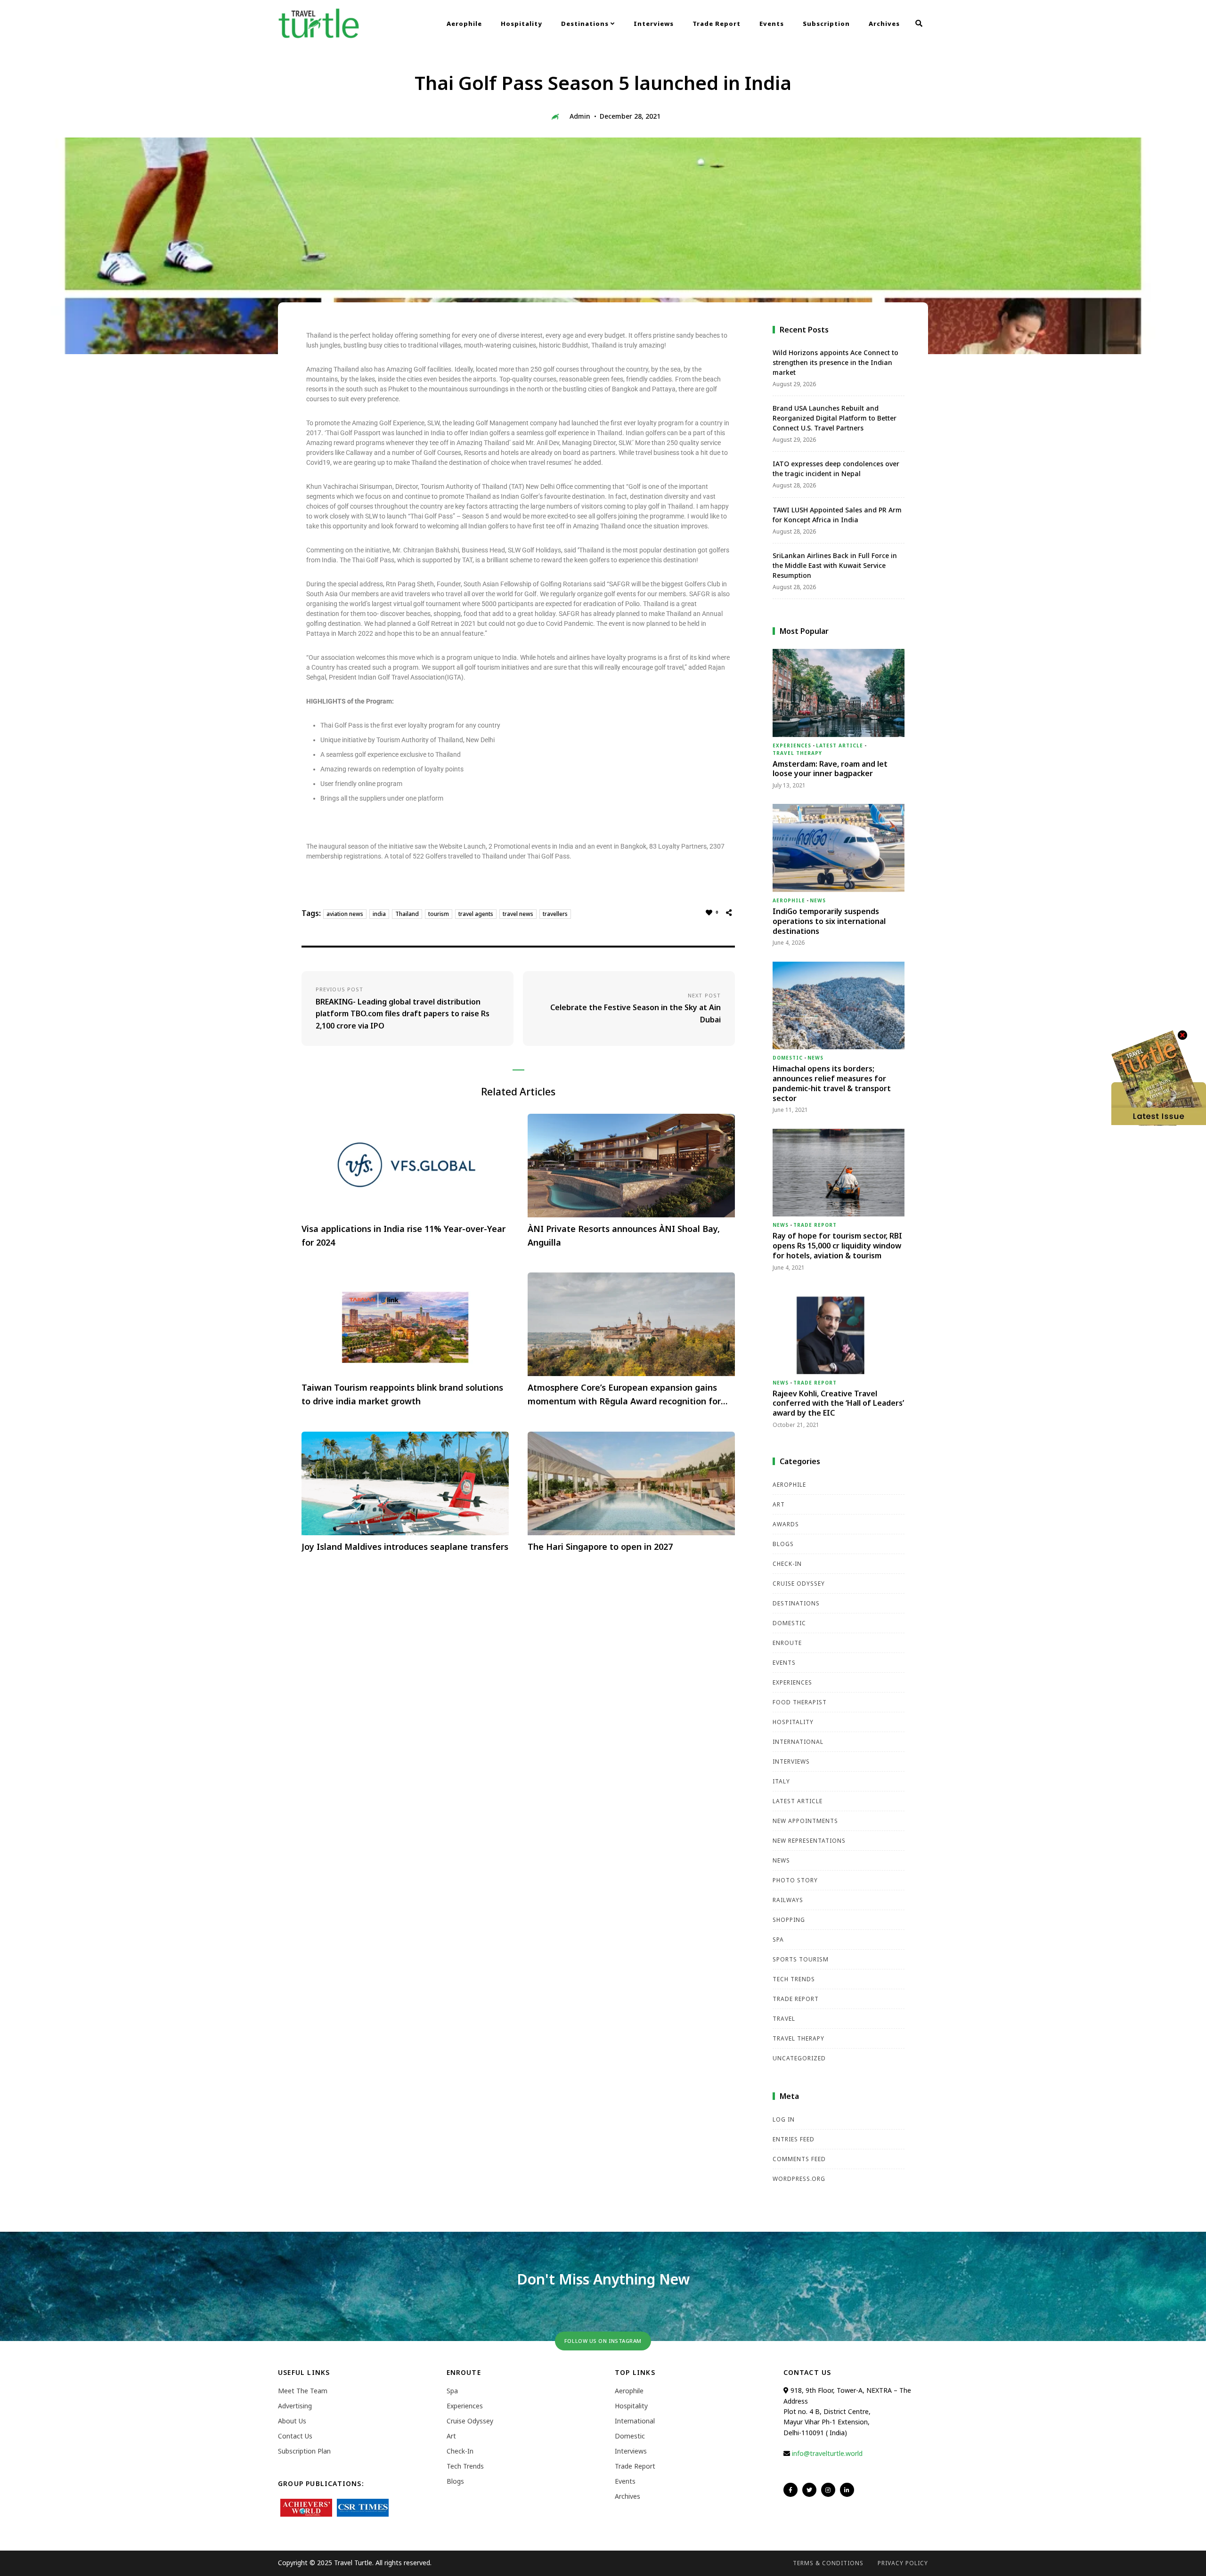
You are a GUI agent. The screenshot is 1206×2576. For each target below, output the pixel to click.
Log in (784, 2119)
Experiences (792, 745)
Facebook (790, 2490)
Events (772, 24)
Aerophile (464, 24)
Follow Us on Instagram (603, 2341)
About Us (292, 2421)
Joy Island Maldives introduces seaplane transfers (405, 1547)
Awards (786, 1524)
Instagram (828, 2490)
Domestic (788, 1058)
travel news (518, 914)
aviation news (345, 914)
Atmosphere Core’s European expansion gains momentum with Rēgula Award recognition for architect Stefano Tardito (624, 1395)
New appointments (805, 1821)
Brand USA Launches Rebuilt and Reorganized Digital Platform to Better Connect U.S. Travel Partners (835, 418)
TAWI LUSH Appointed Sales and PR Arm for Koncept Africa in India (837, 515)
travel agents (476, 914)
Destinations (586, 24)
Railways (788, 1900)
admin (580, 116)
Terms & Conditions (828, 2563)
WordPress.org (799, 2179)
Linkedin (847, 2490)
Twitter (809, 2490)
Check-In (787, 1564)
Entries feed (794, 2139)
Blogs (783, 1544)
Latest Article (839, 745)
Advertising (295, 2406)
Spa (778, 1940)
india (379, 914)
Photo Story (795, 1880)
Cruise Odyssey (799, 1584)
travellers (555, 914)
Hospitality (522, 24)
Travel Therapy (797, 753)
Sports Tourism (801, 1959)
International (798, 1742)
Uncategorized (799, 2058)
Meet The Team (303, 2391)
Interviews (654, 24)
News (818, 900)
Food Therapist (800, 1702)
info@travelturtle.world (827, 2453)
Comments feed (799, 2159)
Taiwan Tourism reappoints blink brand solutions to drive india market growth (402, 1394)
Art (779, 1504)
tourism (439, 914)
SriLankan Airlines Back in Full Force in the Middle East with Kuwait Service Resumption (835, 565)
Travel (784, 2019)
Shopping (789, 1920)
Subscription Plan (304, 2451)
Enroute (787, 1643)
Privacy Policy (903, 2563)
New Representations (809, 1841)
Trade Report (717, 24)
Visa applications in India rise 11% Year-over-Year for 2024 (403, 1235)
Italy (781, 1781)
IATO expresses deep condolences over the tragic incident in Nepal (836, 469)
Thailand (407, 914)
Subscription (826, 24)
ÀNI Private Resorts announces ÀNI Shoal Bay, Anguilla (624, 1235)
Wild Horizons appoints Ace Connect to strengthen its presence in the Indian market (835, 362)
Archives (884, 24)
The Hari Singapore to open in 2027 (600, 1547)
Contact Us (295, 2436)
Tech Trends (794, 1979)
